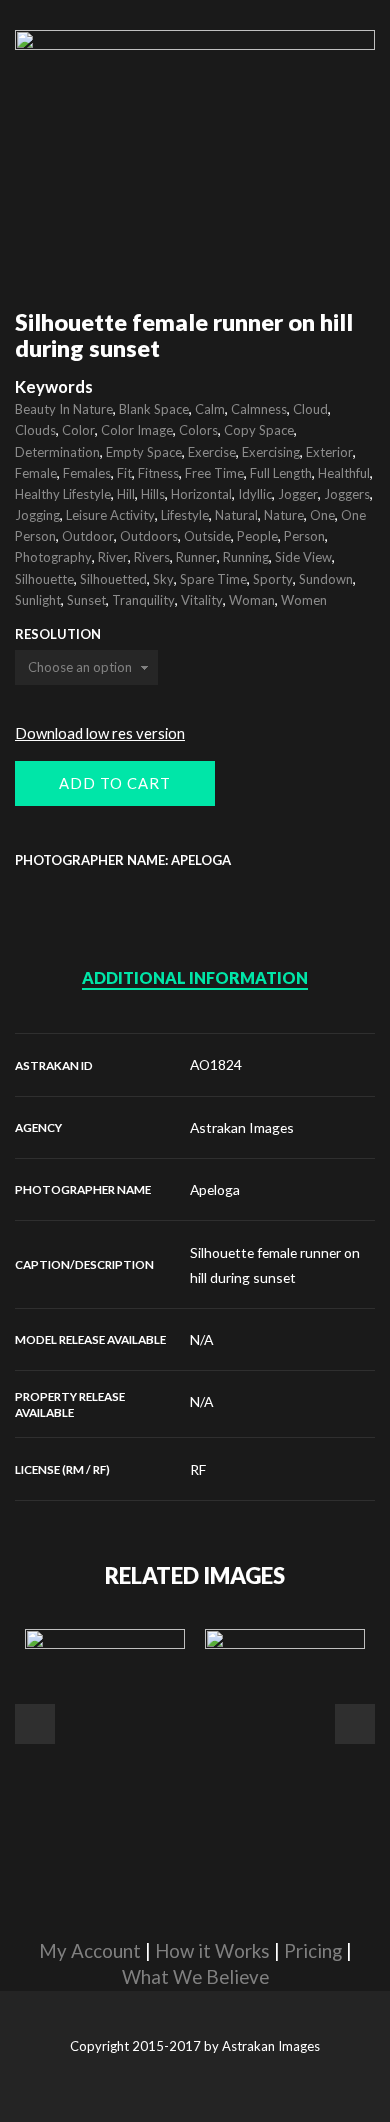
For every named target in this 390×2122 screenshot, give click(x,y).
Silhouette (44, 579)
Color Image (137, 430)
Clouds (35, 430)
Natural (236, 515)
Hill (126, 494)
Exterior (329, 452)
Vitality (202, 600)
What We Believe (195, 1977)
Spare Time (213, 579)
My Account (90, 1951)
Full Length (281, 473)
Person (304, 536)
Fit (124, 473)
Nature (284, 515)
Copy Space (259, 430)
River (113, 557)
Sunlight (38, 600)
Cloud (310, 409)
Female (36, 473)
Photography (53, 557)
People (257, 536)
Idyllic (255, 494)
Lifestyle (185, 515)
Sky (163, 579)
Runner (196, 557)
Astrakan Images (242, 1127)
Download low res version (100, 733)
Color (78, 430)
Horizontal (201, 494)
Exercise (212, 452)
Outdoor (88, 536)
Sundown (326, 579)
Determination (57, 452)
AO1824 (216, 1064)
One (322, 515)
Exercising (271, 452)
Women (304, 600)
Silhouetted (113, 579)
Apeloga (215, 1189)
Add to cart (115, 783)
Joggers (347, 494)
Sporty (273, 579)
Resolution (58, 634)
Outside (207, 536)
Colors (198, 430)
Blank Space (154, 409)
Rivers (152, 557)
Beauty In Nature (64, 409)
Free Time (214, 473)
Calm (210, 409)
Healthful (344, 473)
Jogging (37, 515)
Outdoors (149, 536)
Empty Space (144, 452)
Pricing (313, 1951)
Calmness (259, 409)
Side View (303, 557)
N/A (201, 1339)
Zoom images (57, 226)
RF (198, 1469)
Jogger (298, 494)
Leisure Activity (110, 515)
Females (87, 473)
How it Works (212, 1951)
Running (246, 557)
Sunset (86, 600)
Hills (153, 494)
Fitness (158, 473)
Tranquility (143, 600)
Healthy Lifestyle (63, 494)
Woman (252, 600)
